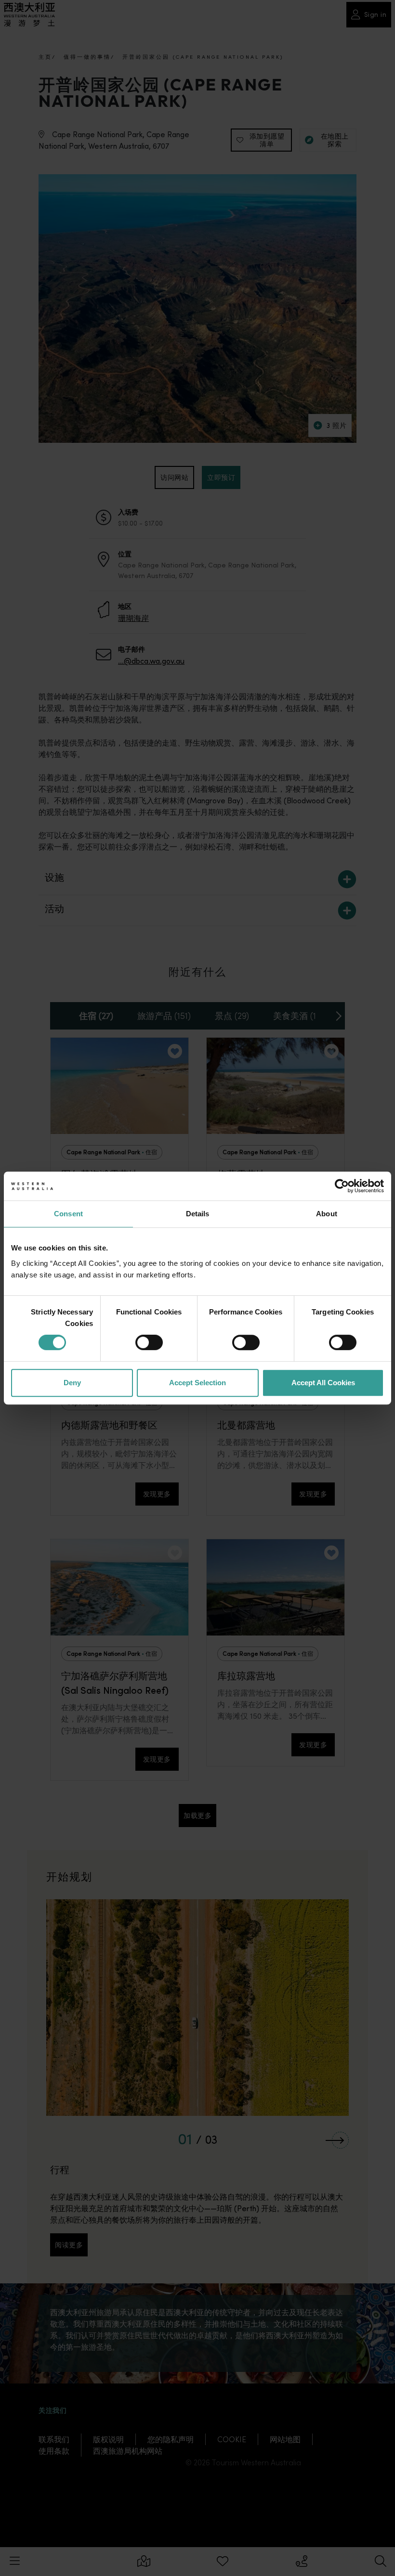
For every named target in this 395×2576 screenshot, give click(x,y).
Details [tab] (198, 1214)
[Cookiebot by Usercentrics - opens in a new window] (342, 1186)
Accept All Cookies (323, 1383)
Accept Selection (197, 1383)
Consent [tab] (68, 1214)
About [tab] (327, 1214)
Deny (72, 1383)
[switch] (149, 1342)
